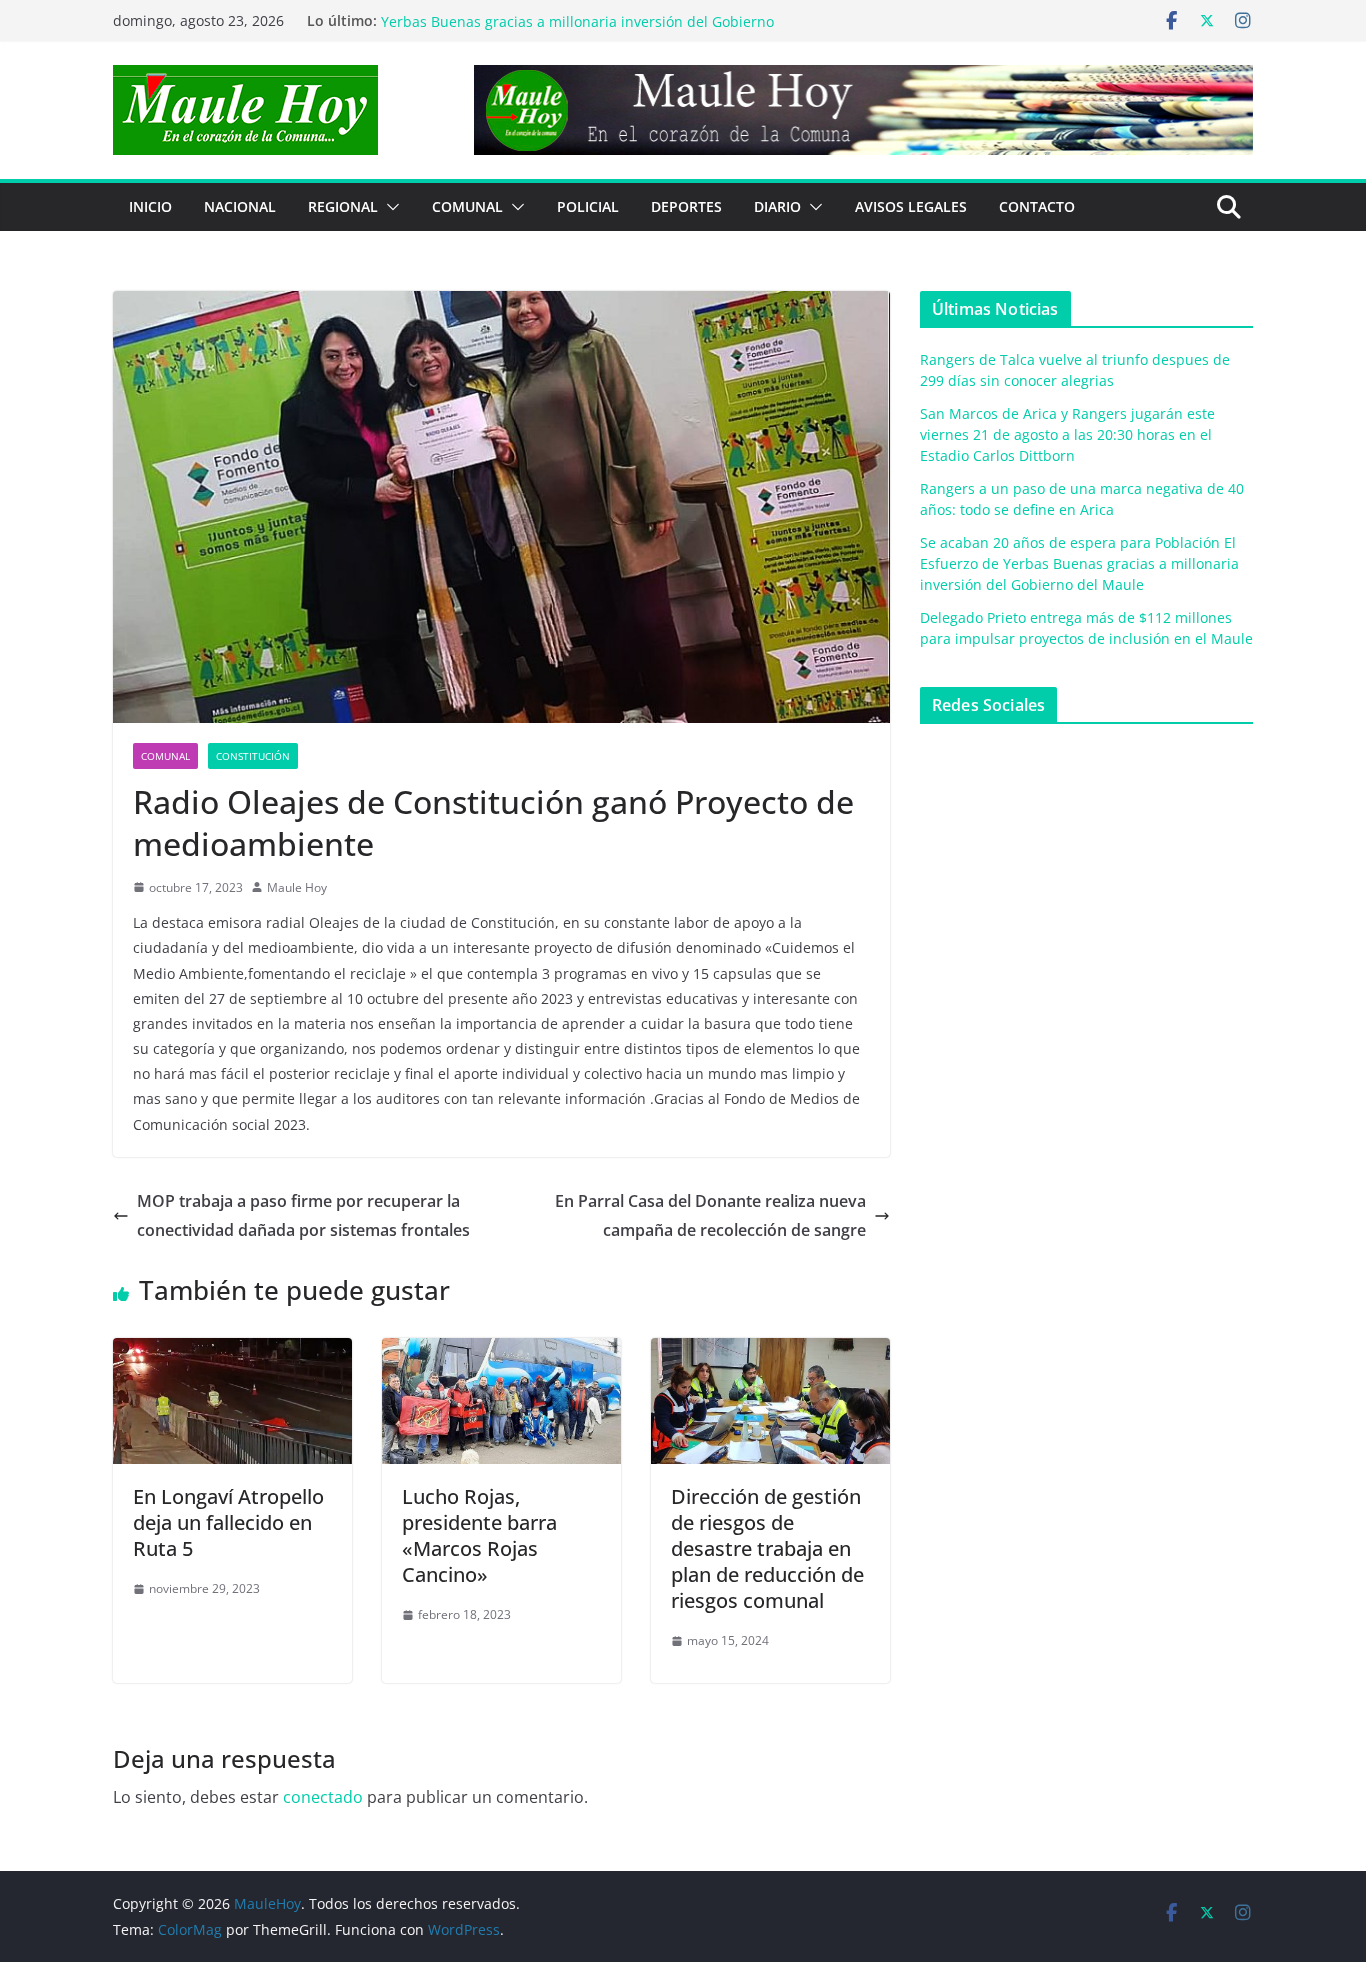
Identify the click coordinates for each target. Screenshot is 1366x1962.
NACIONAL (240, 206)
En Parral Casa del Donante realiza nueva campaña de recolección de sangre (710, 1215)
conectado (323, 1797)
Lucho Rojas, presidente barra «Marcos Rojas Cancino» (479, 1535)
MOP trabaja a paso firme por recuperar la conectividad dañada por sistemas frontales (303, 1215)
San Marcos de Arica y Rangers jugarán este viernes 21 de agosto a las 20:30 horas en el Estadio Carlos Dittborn (1067, 434)
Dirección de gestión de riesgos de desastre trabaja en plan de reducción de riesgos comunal (767, 1548)
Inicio (150, 206)
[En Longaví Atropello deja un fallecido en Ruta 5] (232, 1352)
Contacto (1037, 206)
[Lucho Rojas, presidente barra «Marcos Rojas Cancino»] (501, 1352)
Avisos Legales (911, 206)
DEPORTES (686, 206)
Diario (777, 206)
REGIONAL (343, 206)
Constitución (253, 756)
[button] (389, 207)
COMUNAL (467, 206)
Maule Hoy (297, 887)
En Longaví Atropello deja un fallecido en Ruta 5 (228, 1522)
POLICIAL (588, 206)
